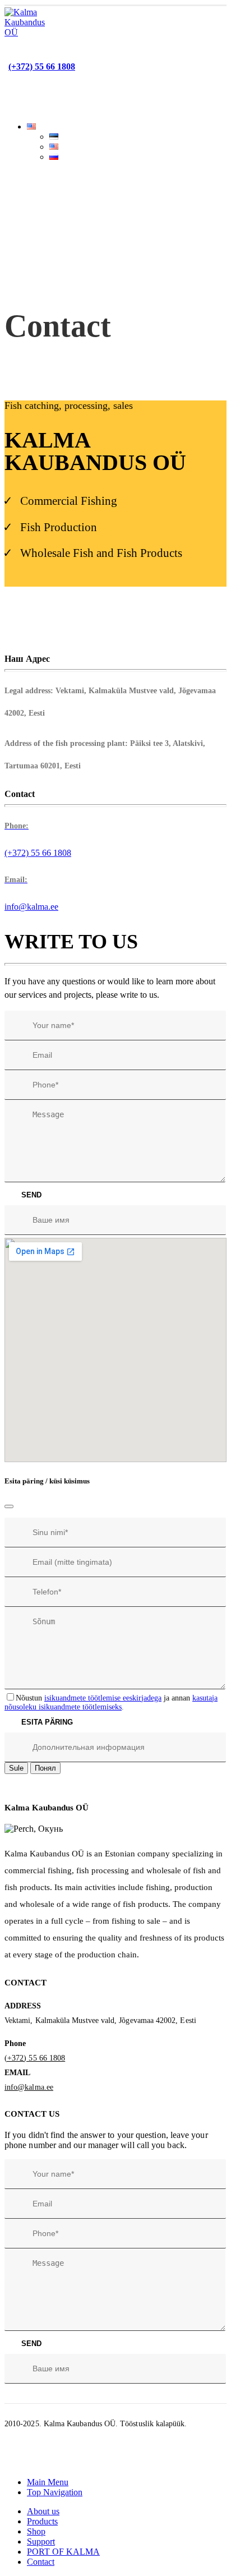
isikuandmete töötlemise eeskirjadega (103, 1698)
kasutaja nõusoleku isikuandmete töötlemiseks (111, 1702)
